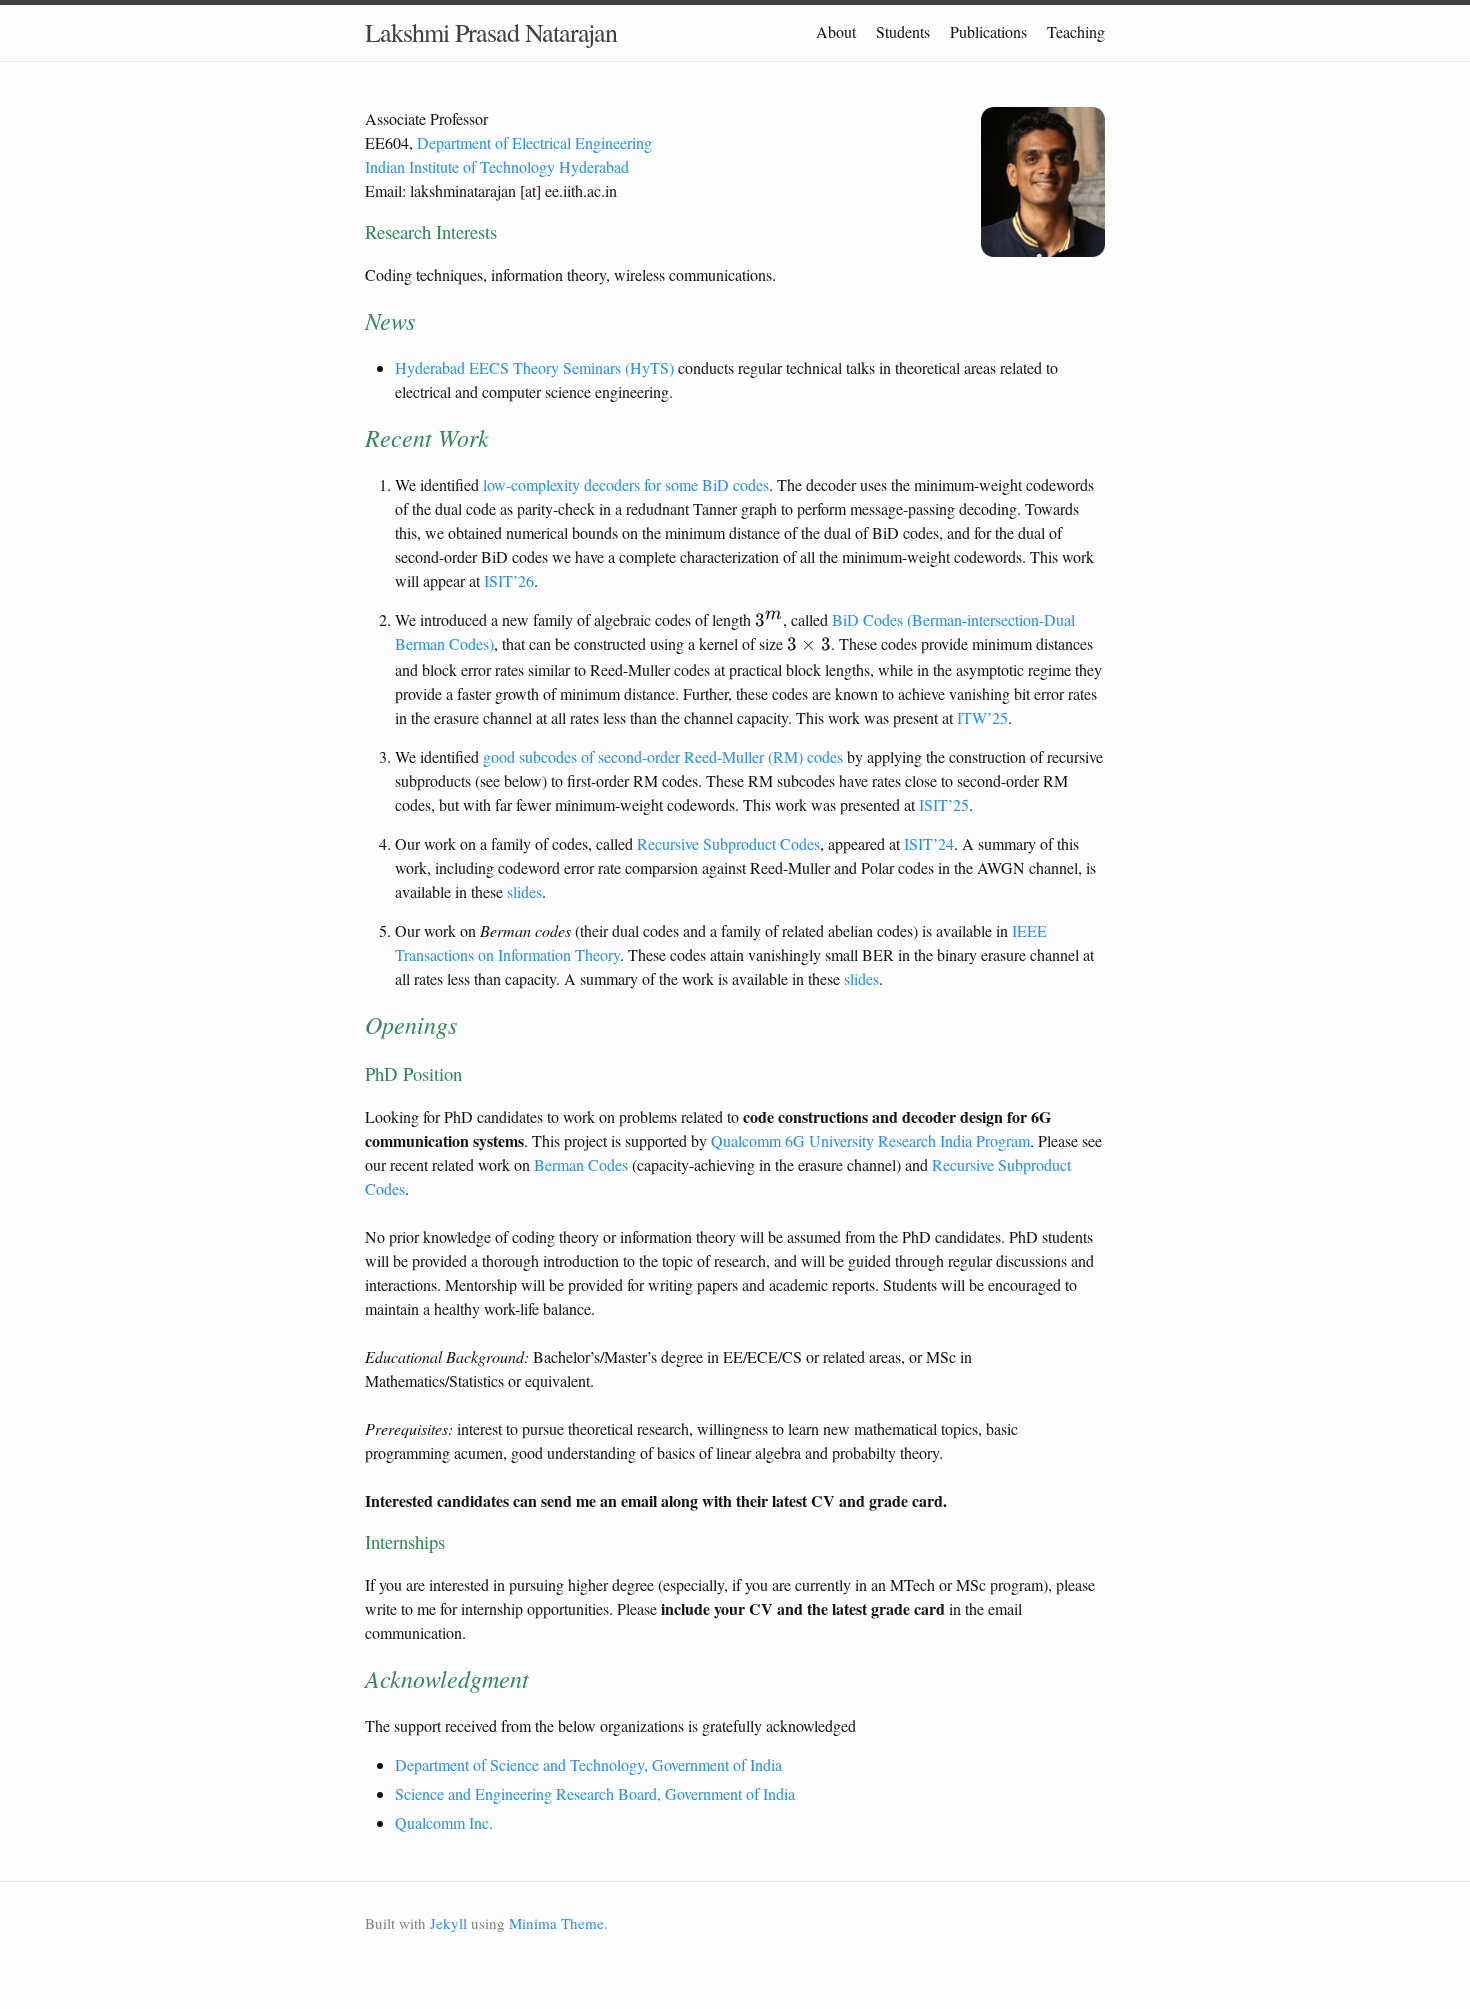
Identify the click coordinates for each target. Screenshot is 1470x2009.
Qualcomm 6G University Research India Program (870, 1140)
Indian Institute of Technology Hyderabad (497, 166)
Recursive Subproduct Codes (728, 843)
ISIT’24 (929, 843)
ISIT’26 (509, 580)
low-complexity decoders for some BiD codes (626, 484)
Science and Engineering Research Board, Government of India (595, 1793)
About (836, 31)
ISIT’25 (944, 804)
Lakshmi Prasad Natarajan (491, 32)
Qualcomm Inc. (444, 1822)
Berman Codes (581, 1164)
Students (903, 31)
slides (524, 891)
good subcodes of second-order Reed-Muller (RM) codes (663, 756)
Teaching (1076, 31)
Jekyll (448, 1923)
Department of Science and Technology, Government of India (588, 1764)
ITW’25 (982, 717)
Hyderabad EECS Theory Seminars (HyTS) (534, 367)
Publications (988, 31)
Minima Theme (556, 1923)
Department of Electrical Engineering (534, 142)
